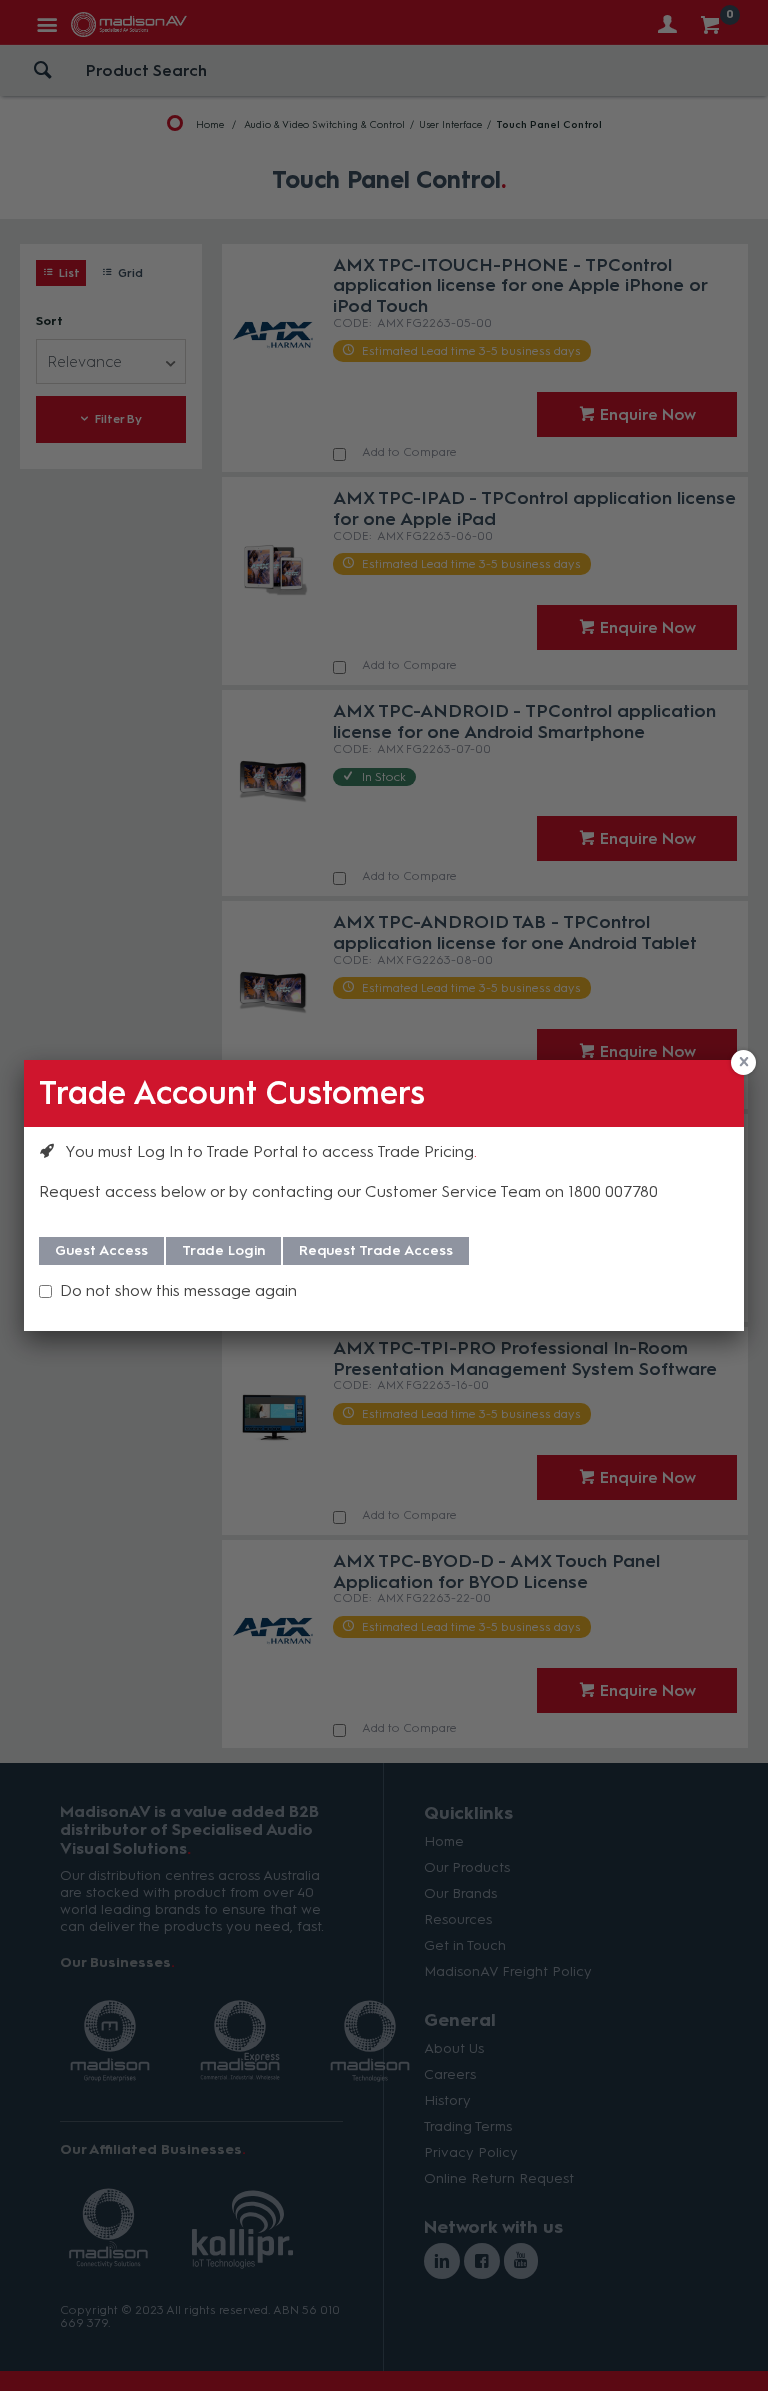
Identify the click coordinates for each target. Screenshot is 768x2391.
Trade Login (223, 1250)
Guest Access (101, 1250)
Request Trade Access (376, 1250)
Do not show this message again (178, 1290)
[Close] (743, 1062)
